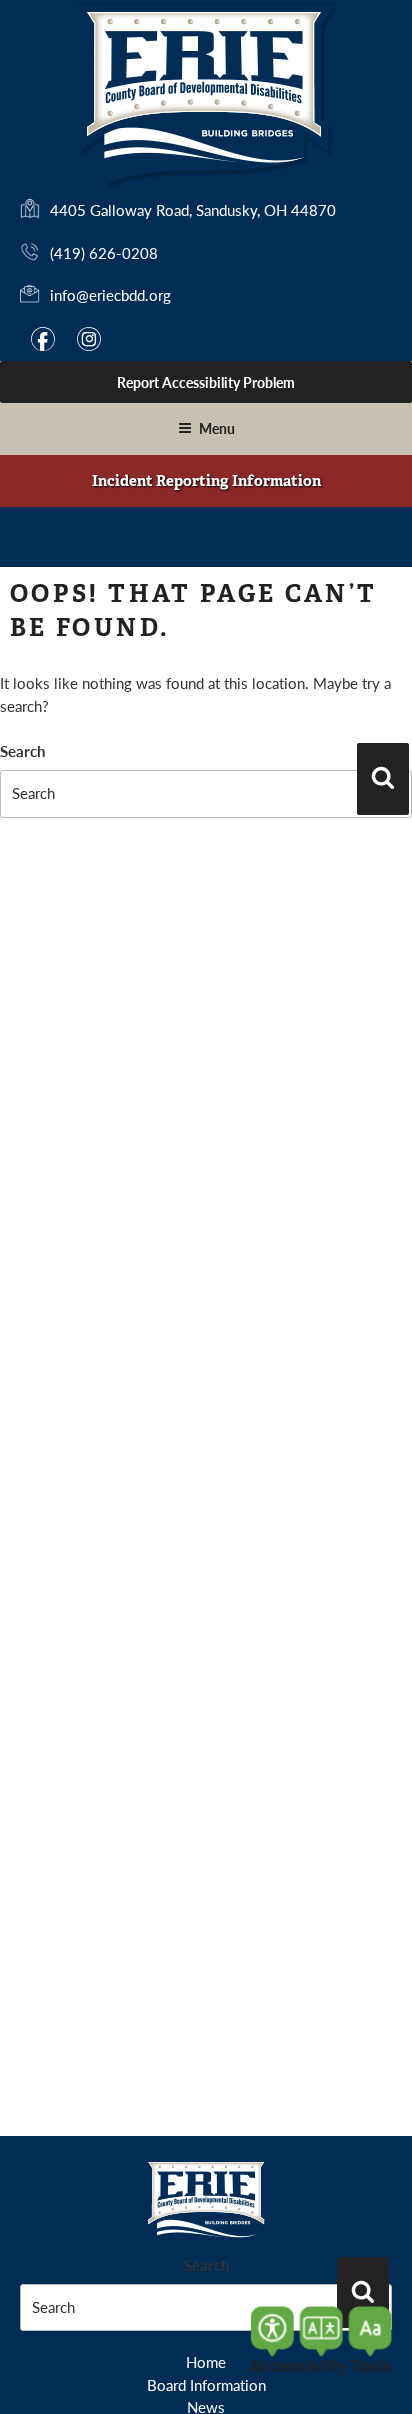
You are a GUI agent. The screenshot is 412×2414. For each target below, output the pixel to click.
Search (22, 750)
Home (206, 2361)
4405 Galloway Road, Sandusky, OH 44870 (193, 210)
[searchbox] (206, 794)
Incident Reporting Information (206, 481)
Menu (217, 428)
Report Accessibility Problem (206, 382)
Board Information (206, 2384)
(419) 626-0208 (104, 252)
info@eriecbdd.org (110, 294)
